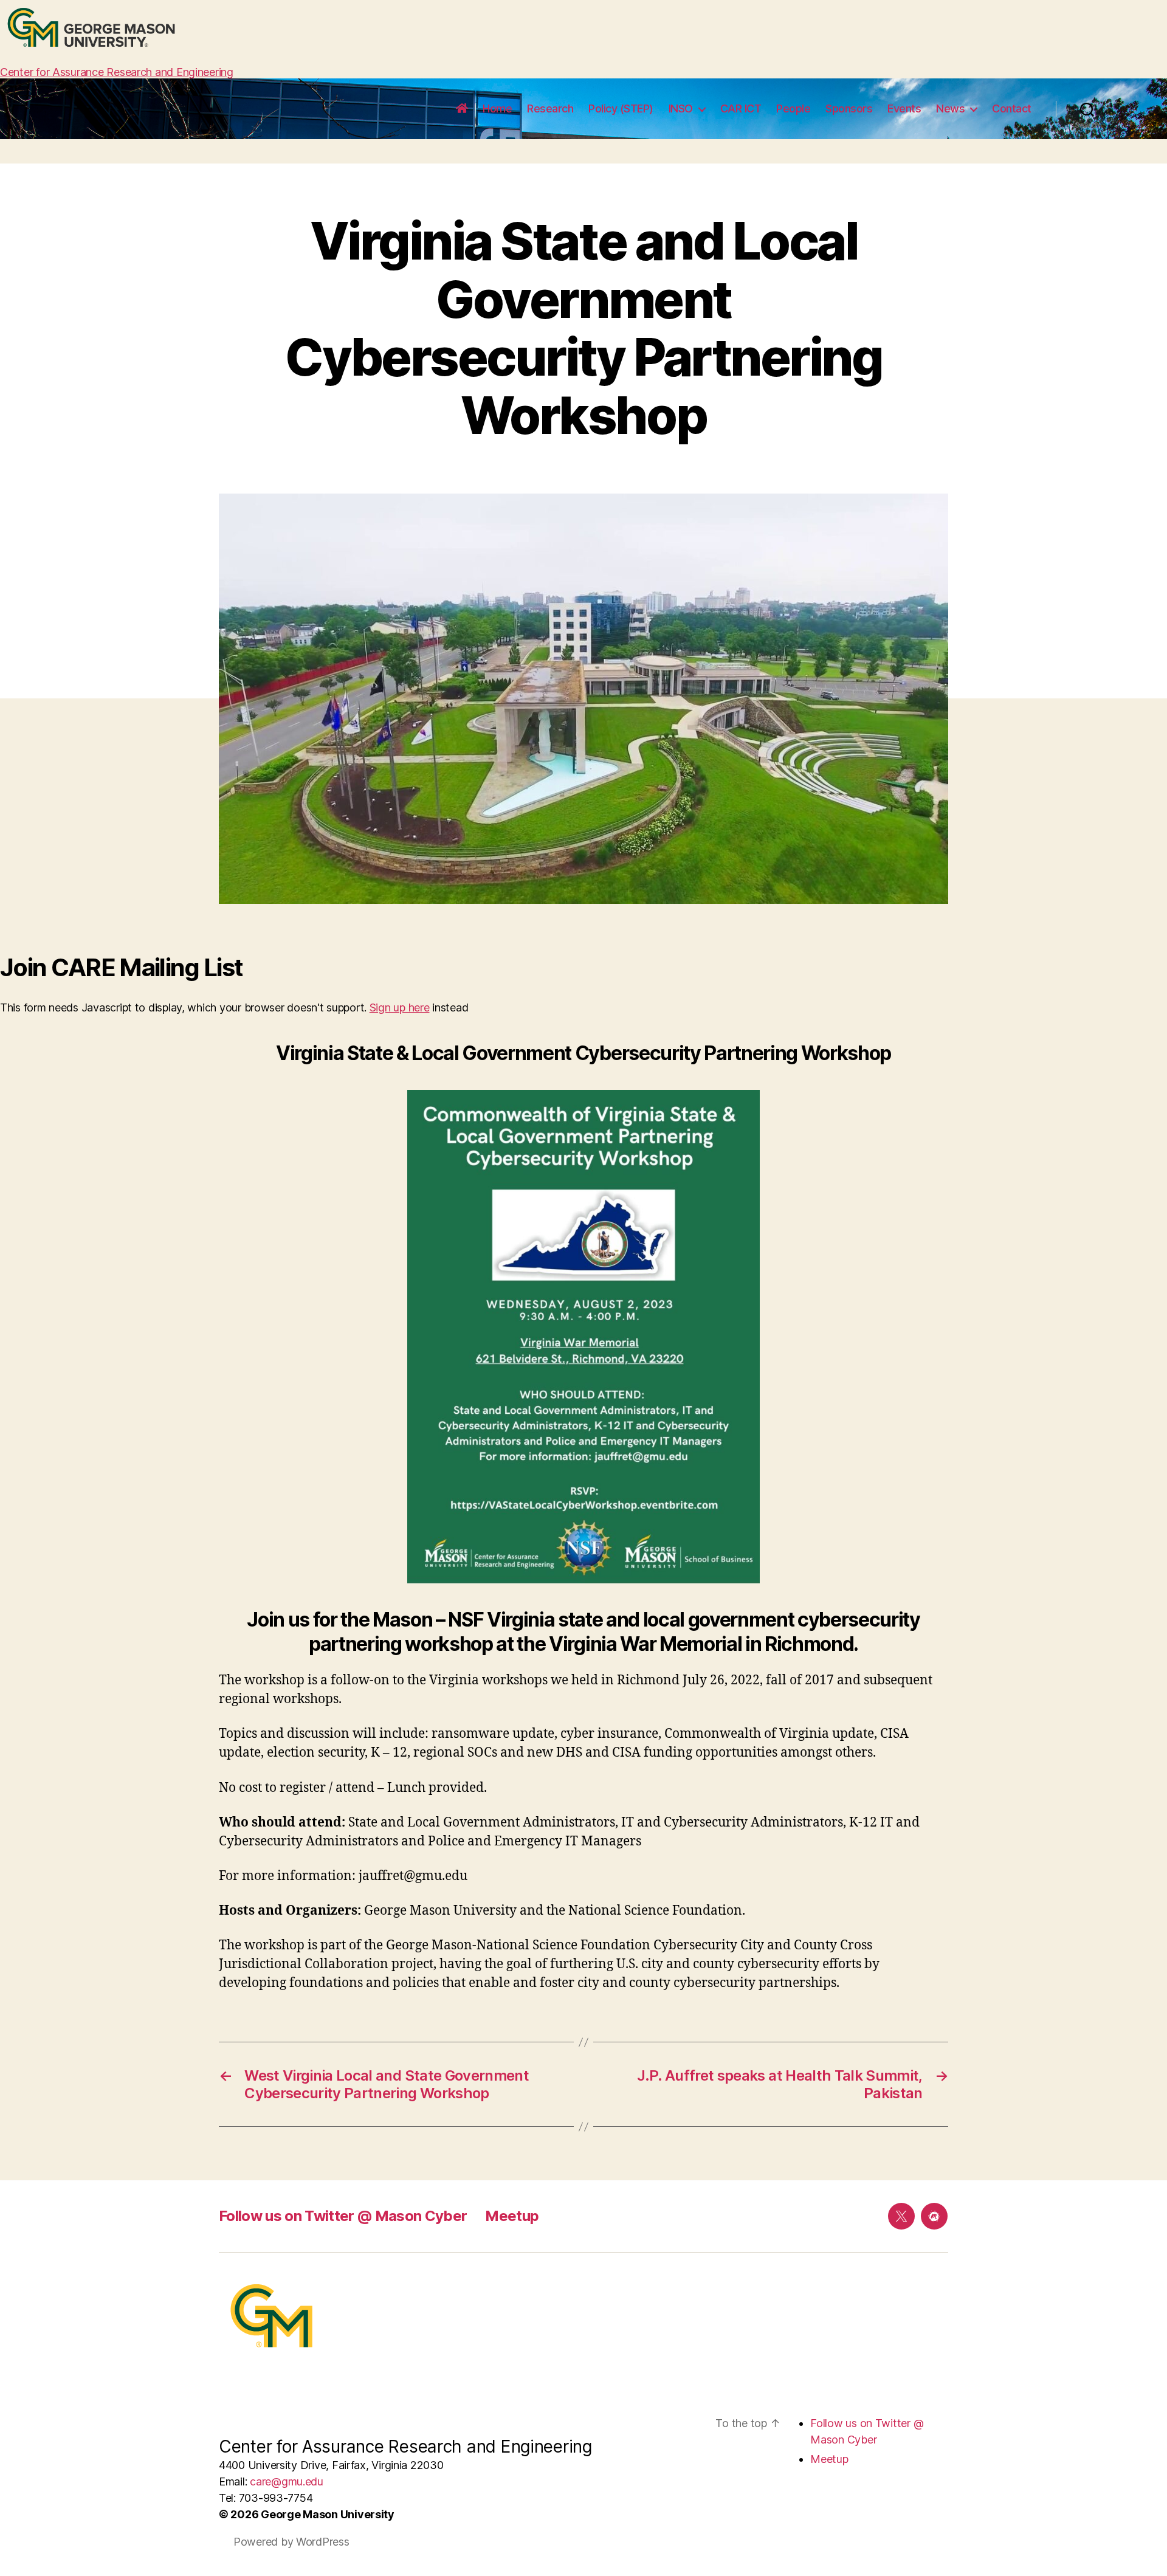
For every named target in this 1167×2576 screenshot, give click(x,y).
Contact (1012, 108)
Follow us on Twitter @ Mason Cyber (343, 2216)
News (950, 108)
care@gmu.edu (287, 2481)
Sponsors (849, 108)
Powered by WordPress (291, 2542)
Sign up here (400, 1007)
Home (497, 108)
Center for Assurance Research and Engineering (117, 72)
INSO (681, 108)
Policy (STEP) (621, 108)
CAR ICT (741, 108)
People (793, 108)
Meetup (512, 2216)
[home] (462, 109)
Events (904, 108)
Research (550, 108)
